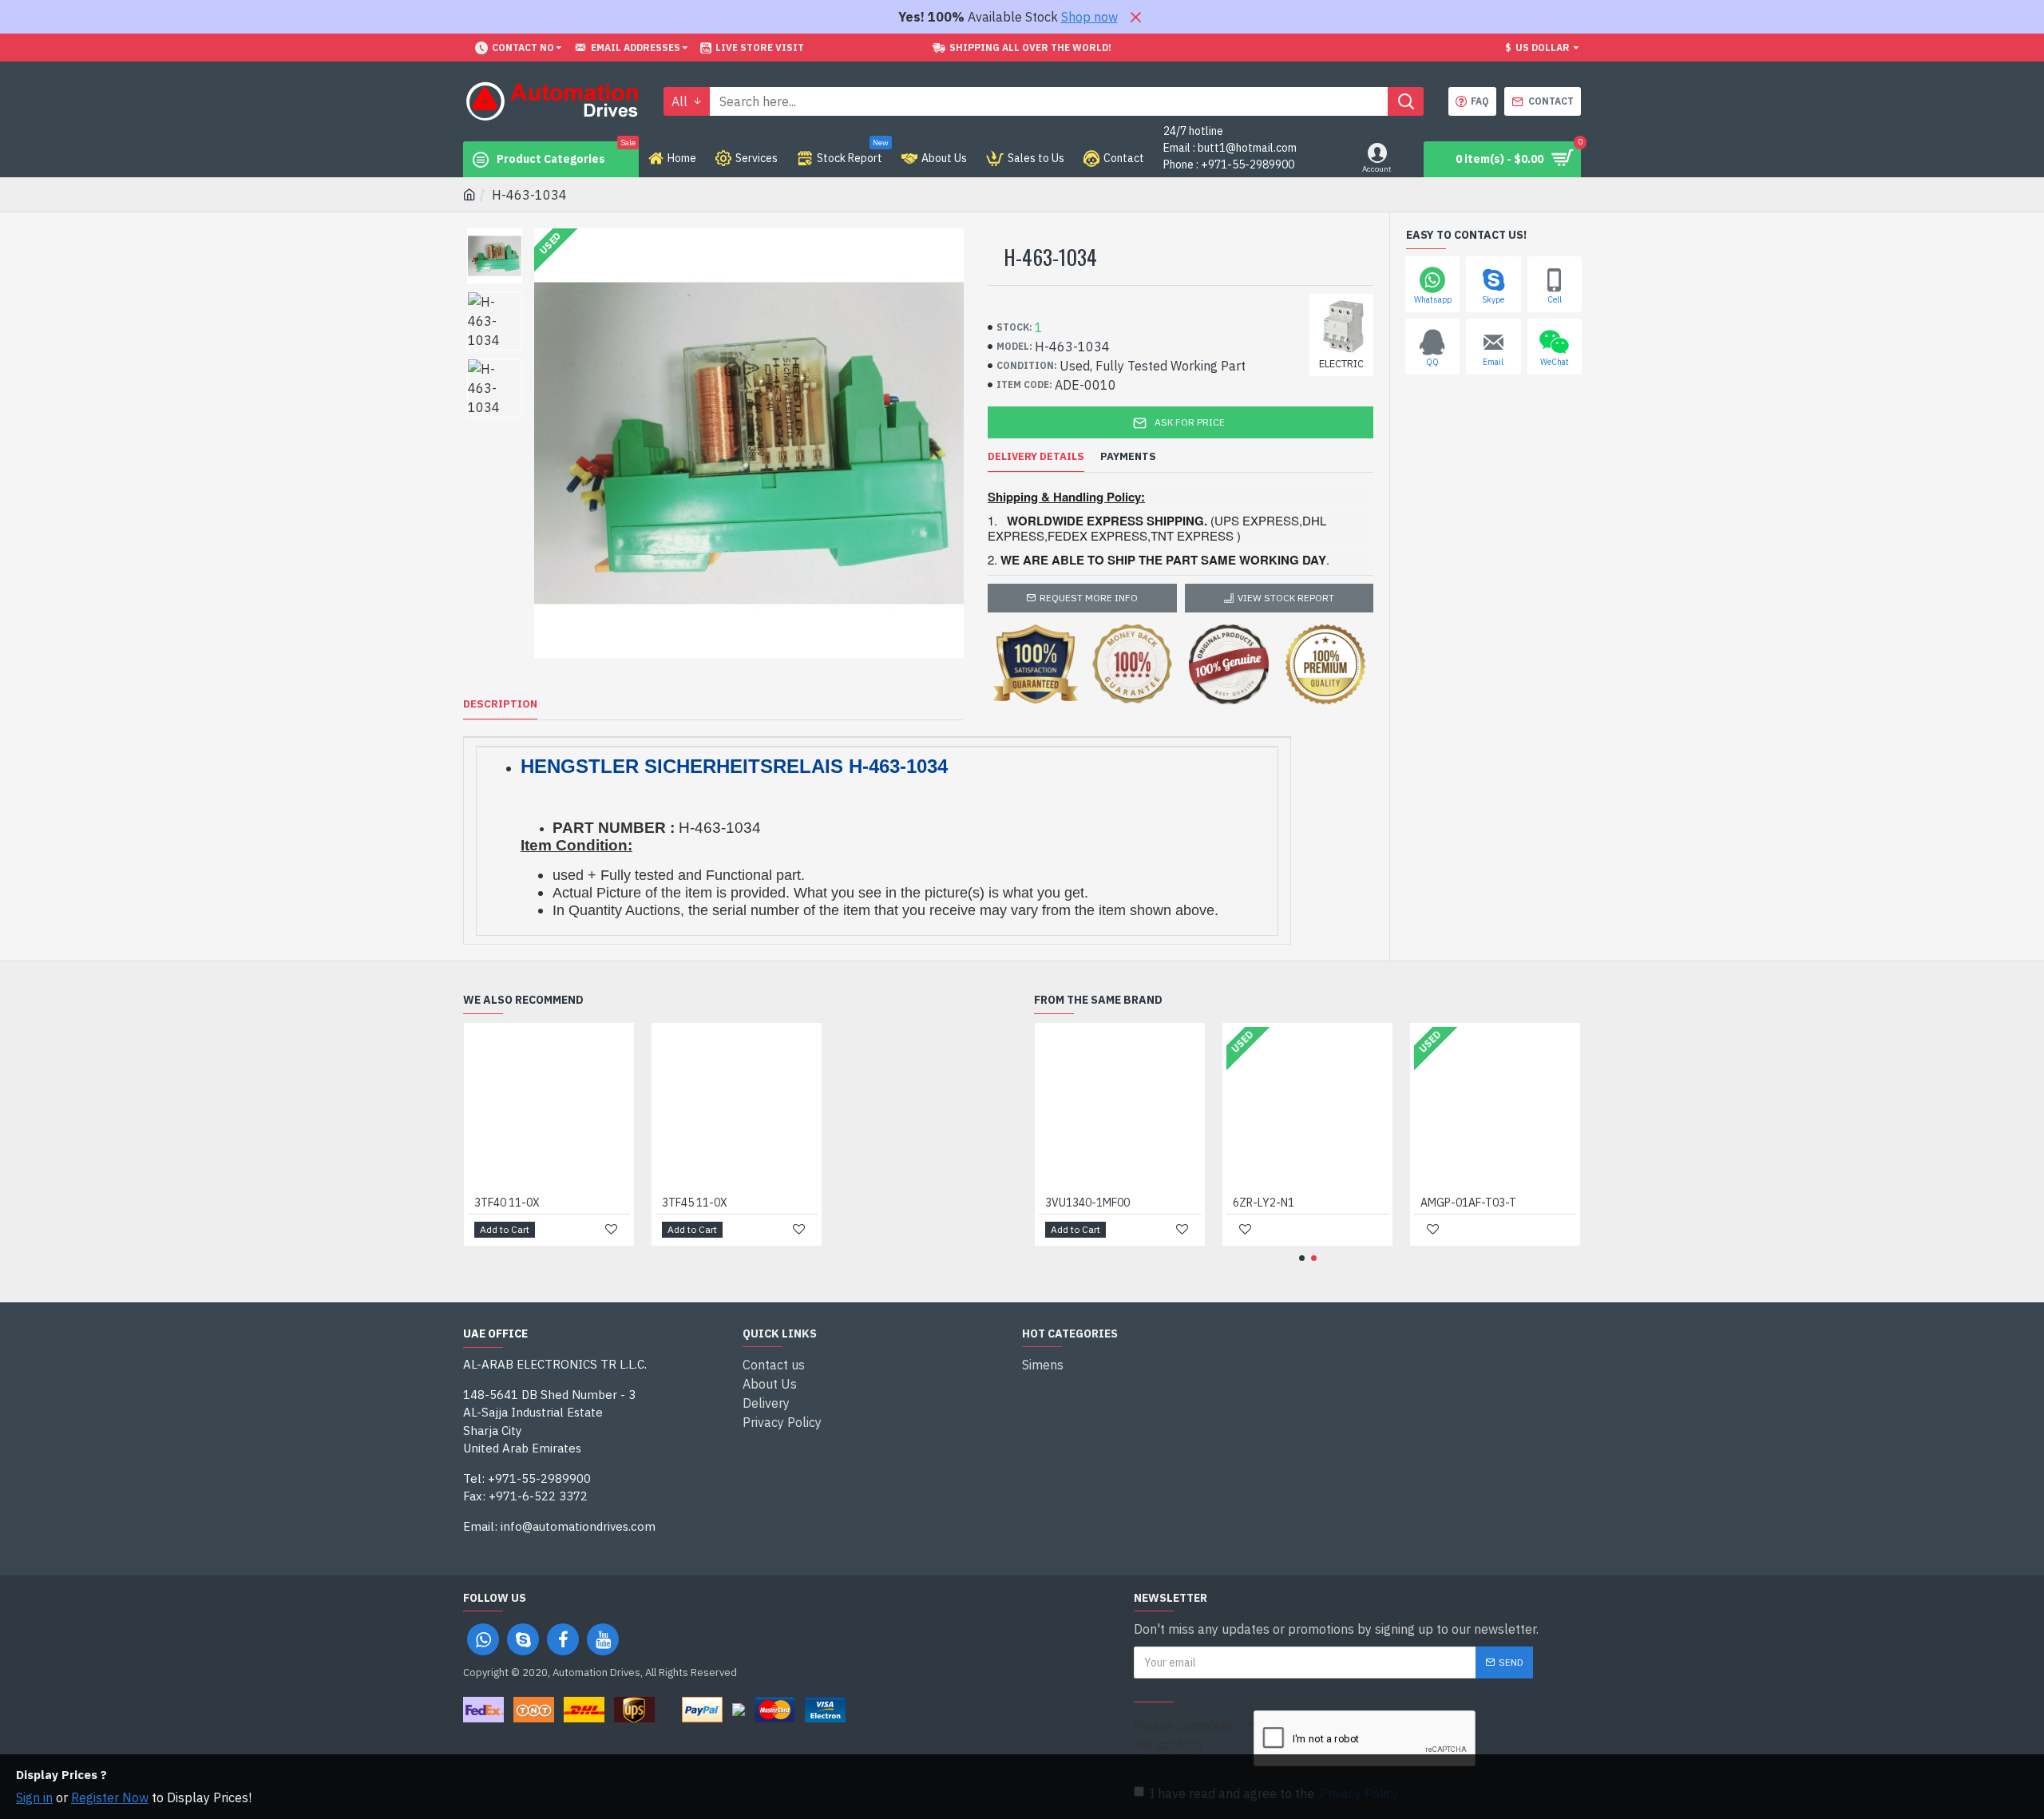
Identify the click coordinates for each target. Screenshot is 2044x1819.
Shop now (1089, 17)
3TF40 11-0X (507, 1203)
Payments (1128, 457)
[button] (1302, 1258)
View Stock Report (1286, 598)
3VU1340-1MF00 (1087, 1203)
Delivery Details (1036, 457)
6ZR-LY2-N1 (1264, 1203)
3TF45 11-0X (695, 1203)
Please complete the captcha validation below (1183, 1745)
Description (500, 704)
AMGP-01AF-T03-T (1468, 1203)
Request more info (1089, 598)
